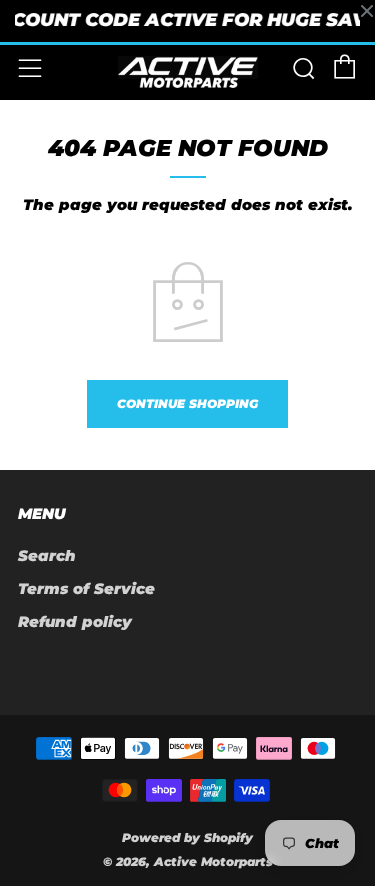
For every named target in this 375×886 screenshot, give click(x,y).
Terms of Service (86, 588)
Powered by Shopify (187, 837)
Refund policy (75, 621)
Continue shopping (187, 403)
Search (47, 555)
